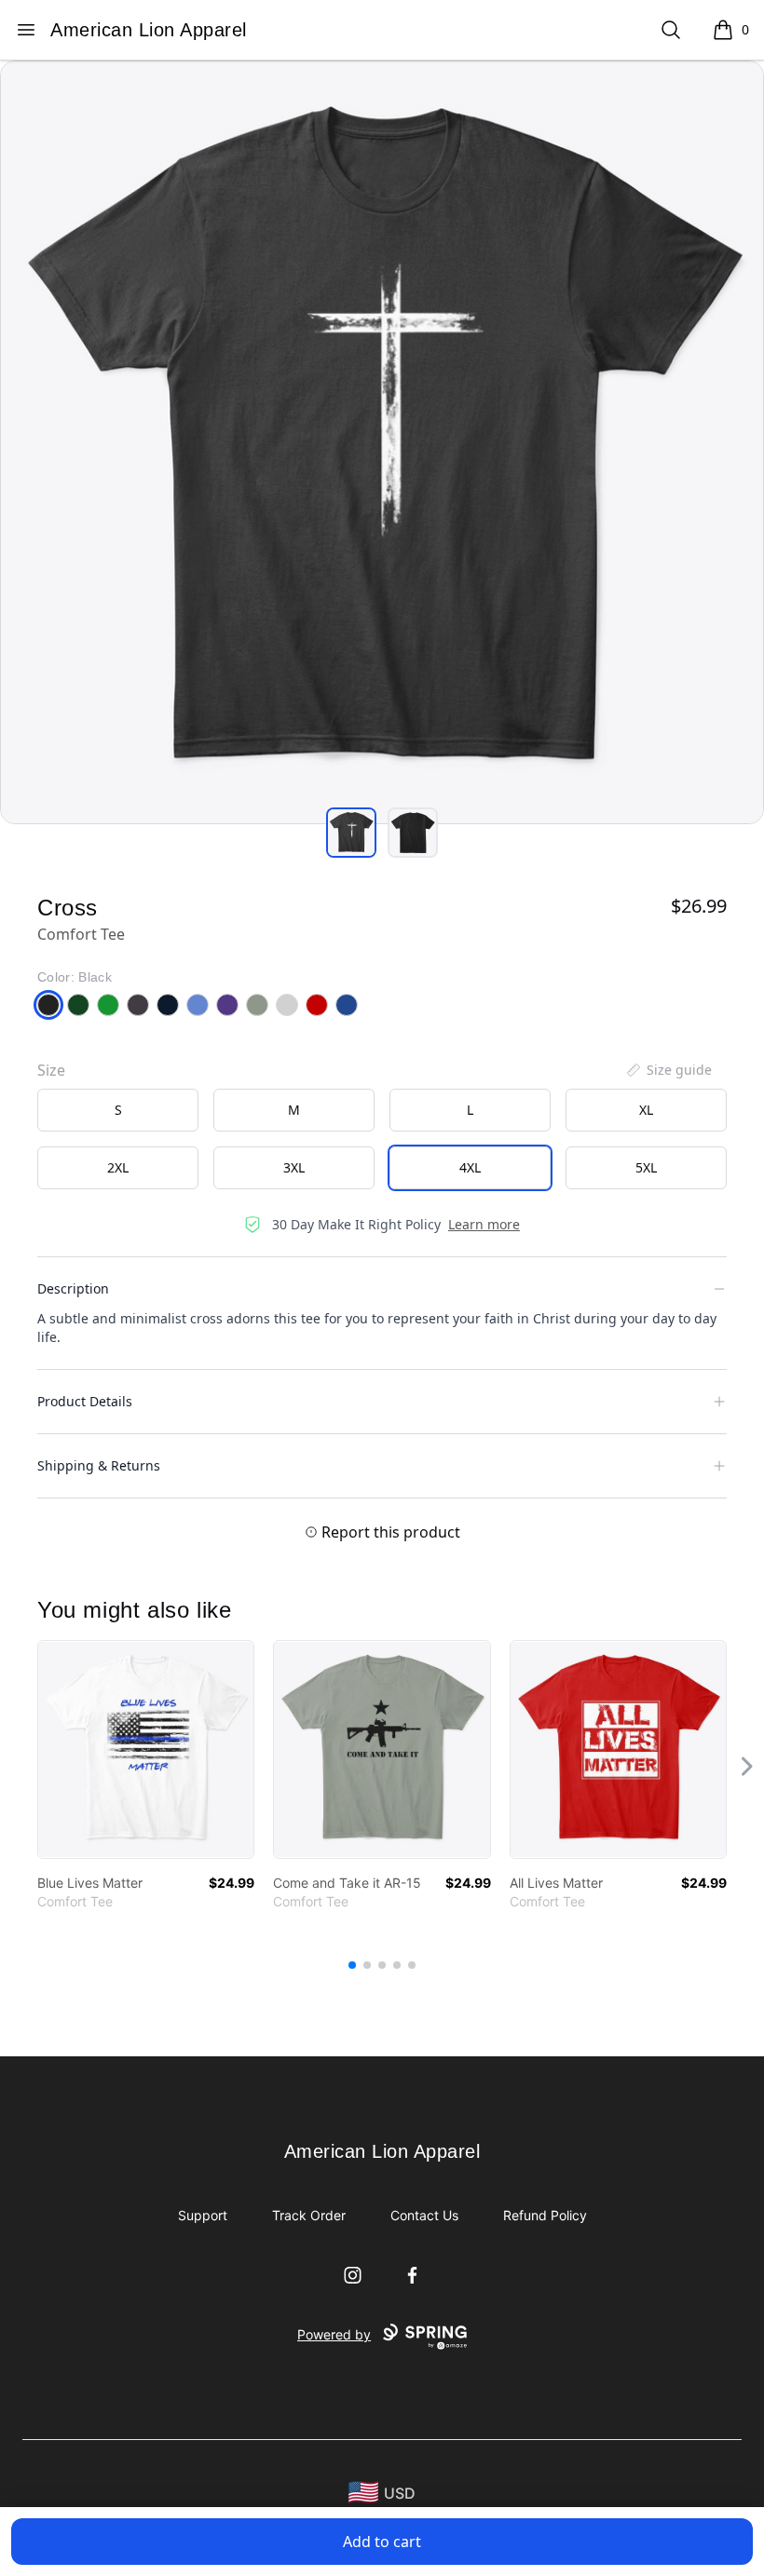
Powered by (334, 2334)
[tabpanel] (382, 442)
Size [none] (51, 1070)
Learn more (484, 1224)
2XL (118, 1167)
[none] (668, 1070)
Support (203, 2215)
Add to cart (382, 2542)
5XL (646, 1167)
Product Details (85, 1401)
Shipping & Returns (99, 1465)
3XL (294, 1167)
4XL (470, 1167)
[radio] (118, 1110)
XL (646, 1110)
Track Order (309, 2215)
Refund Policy (545, 2215)
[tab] (351, 833)
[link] (146, 1749)
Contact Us (424, 2215)
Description (73, 1288)
